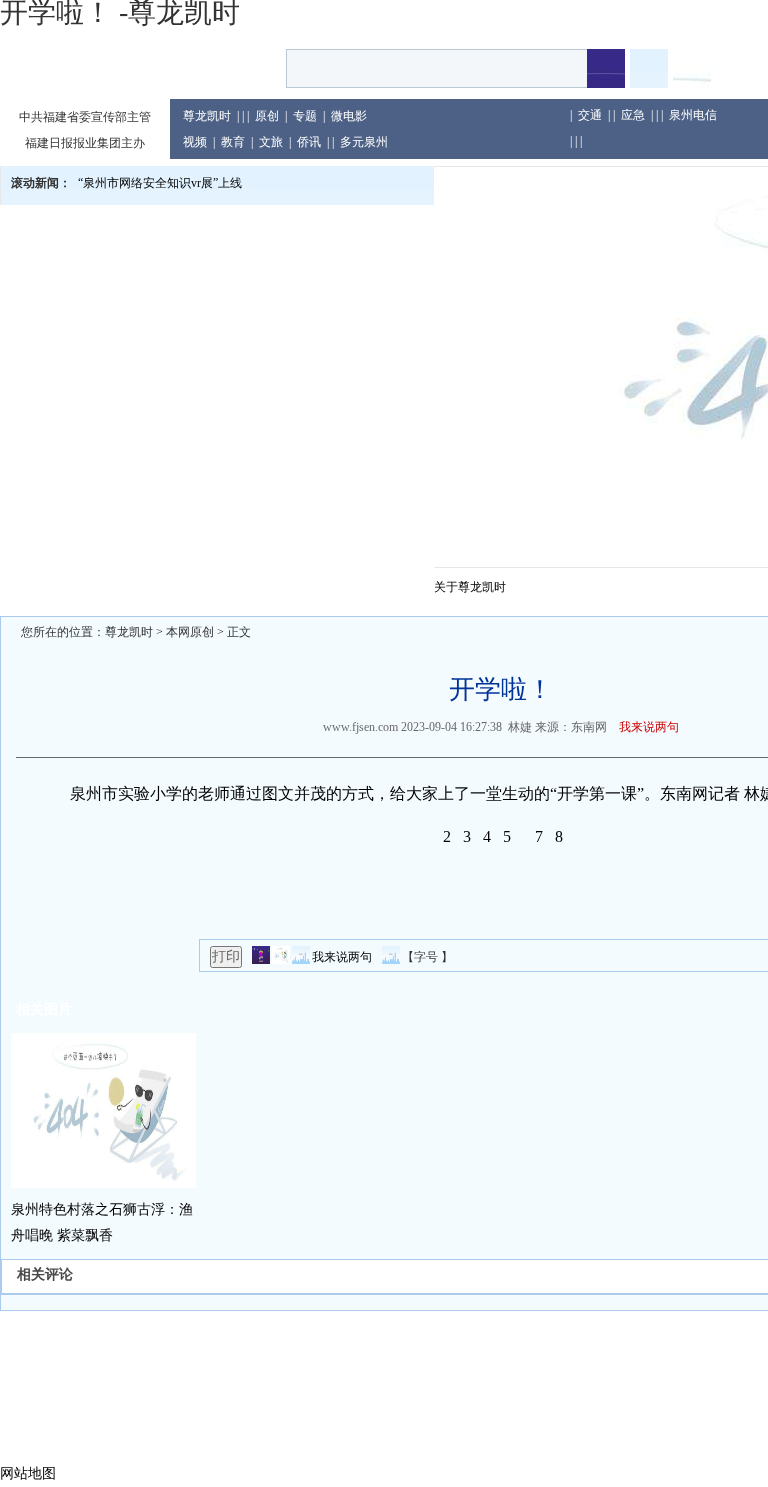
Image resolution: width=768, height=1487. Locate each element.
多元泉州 (364, 142)
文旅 (271, 142)
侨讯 (309, 142)
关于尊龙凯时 (470, 587)
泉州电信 (693, 115)
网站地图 (28, 1473)
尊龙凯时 (207, 116)
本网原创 (190, 632)
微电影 (349, 116)
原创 (267, 116)
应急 (633, 115)
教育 (233, 142)
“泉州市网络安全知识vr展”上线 (160, 183)
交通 (590, 115)
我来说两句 (649, 727)
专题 (305, 116)
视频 (195, 142)
